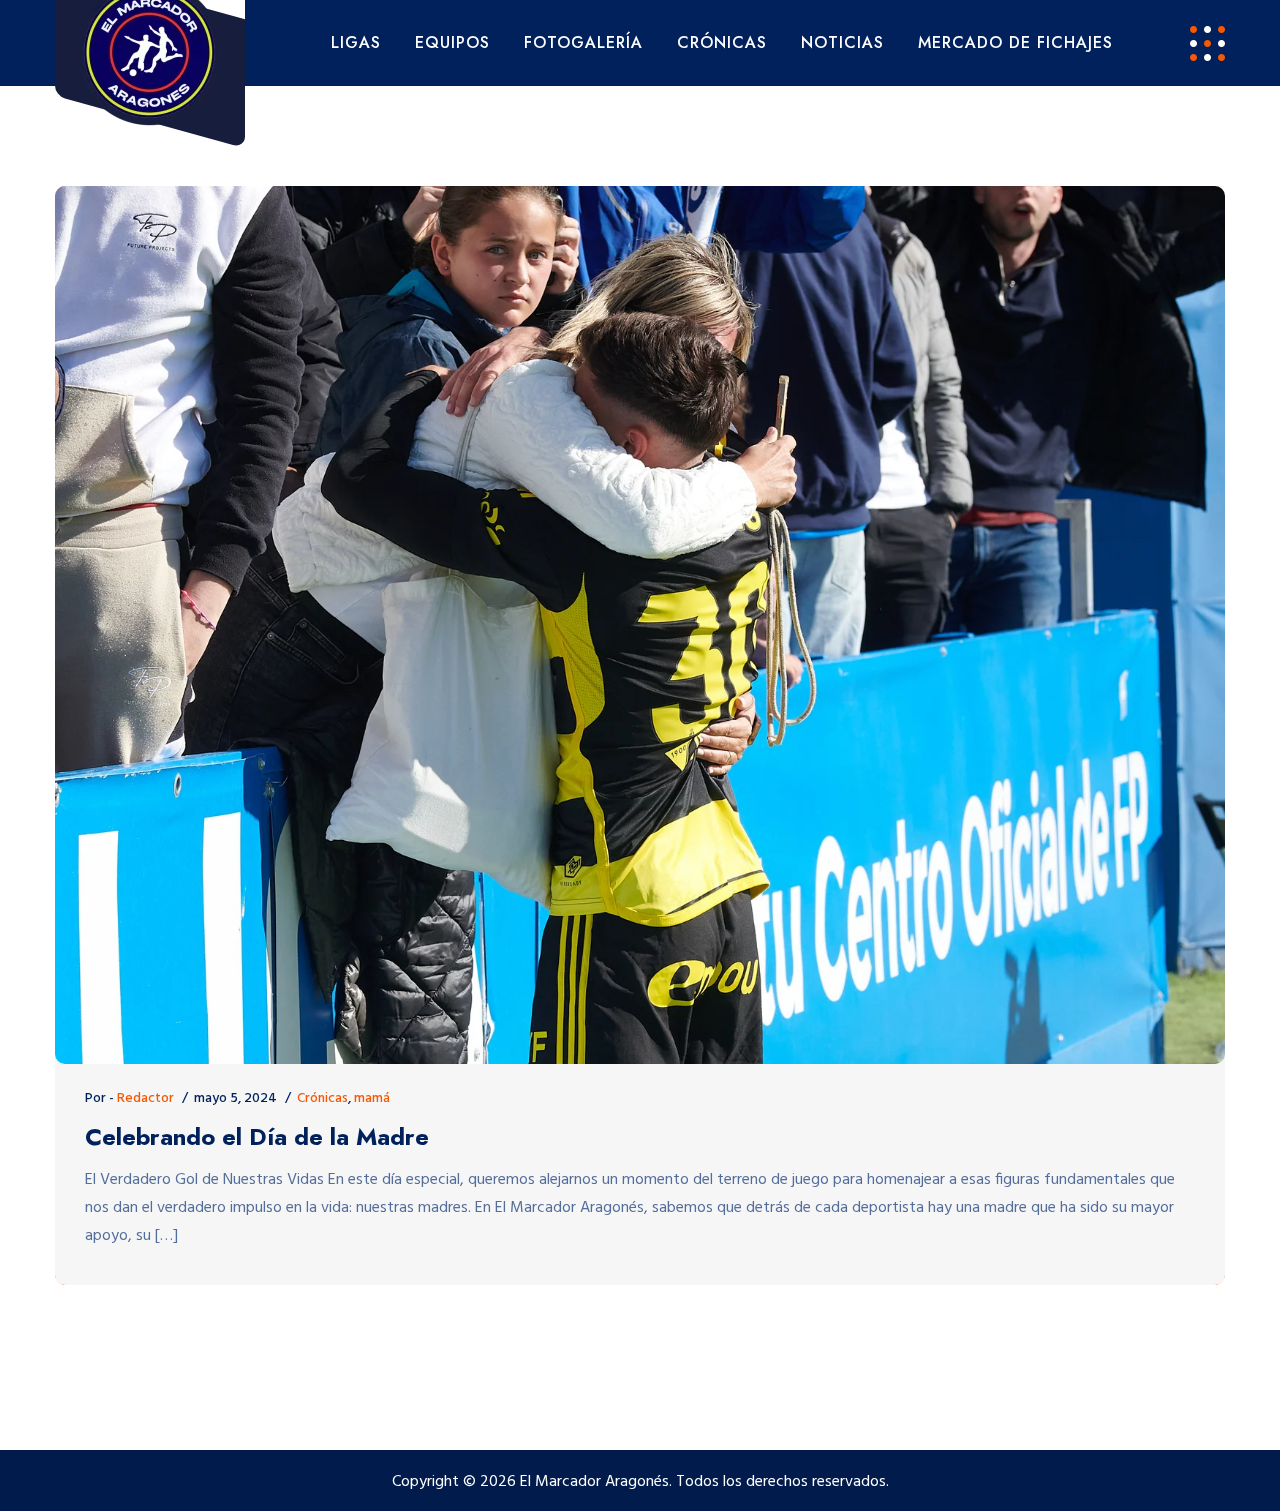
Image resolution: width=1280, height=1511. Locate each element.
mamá (372, 1098)
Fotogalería (583, 42)
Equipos (452, 42)
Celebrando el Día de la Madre (257, 1137)
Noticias (842, 42)
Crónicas (722, 42)
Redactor (145, 1098)
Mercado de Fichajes (1015, 42)
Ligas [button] (356, 42)
